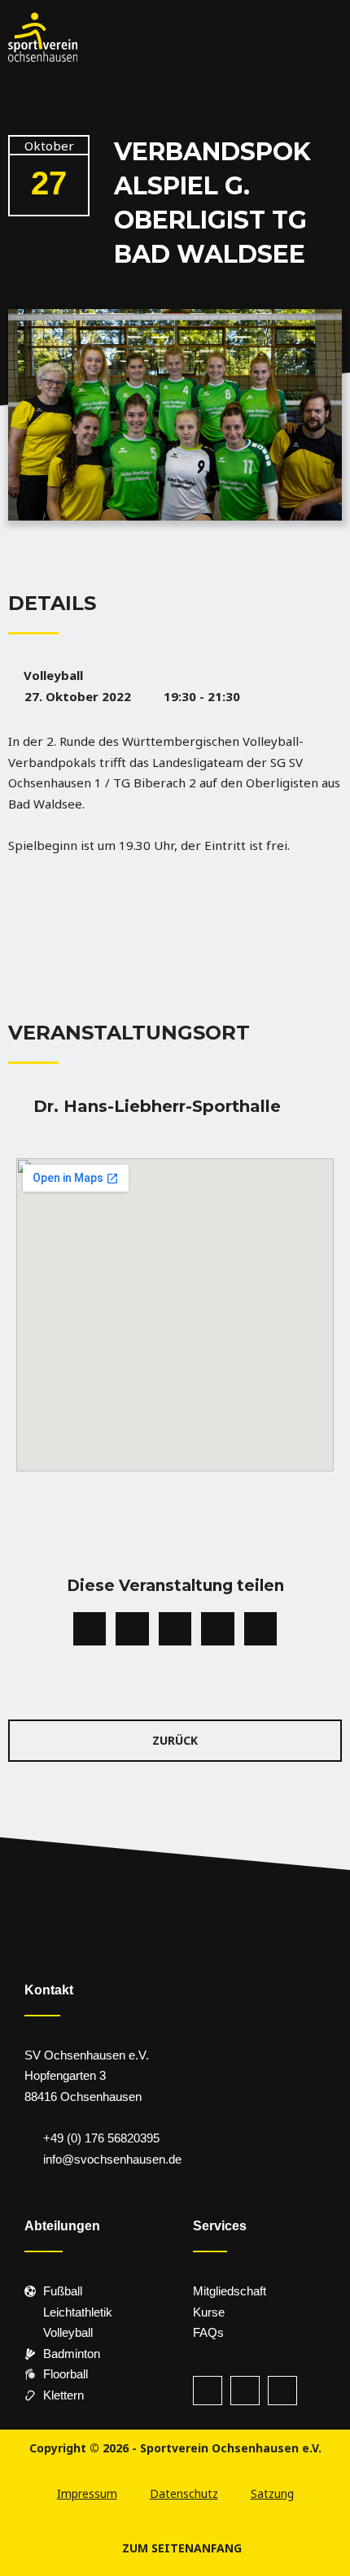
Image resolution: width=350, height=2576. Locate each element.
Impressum (87, 2493)
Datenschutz (184, 2493)
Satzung (272, 2493)
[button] (151, 37)
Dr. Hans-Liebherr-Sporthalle (157, 1106)
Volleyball (53, 675)
